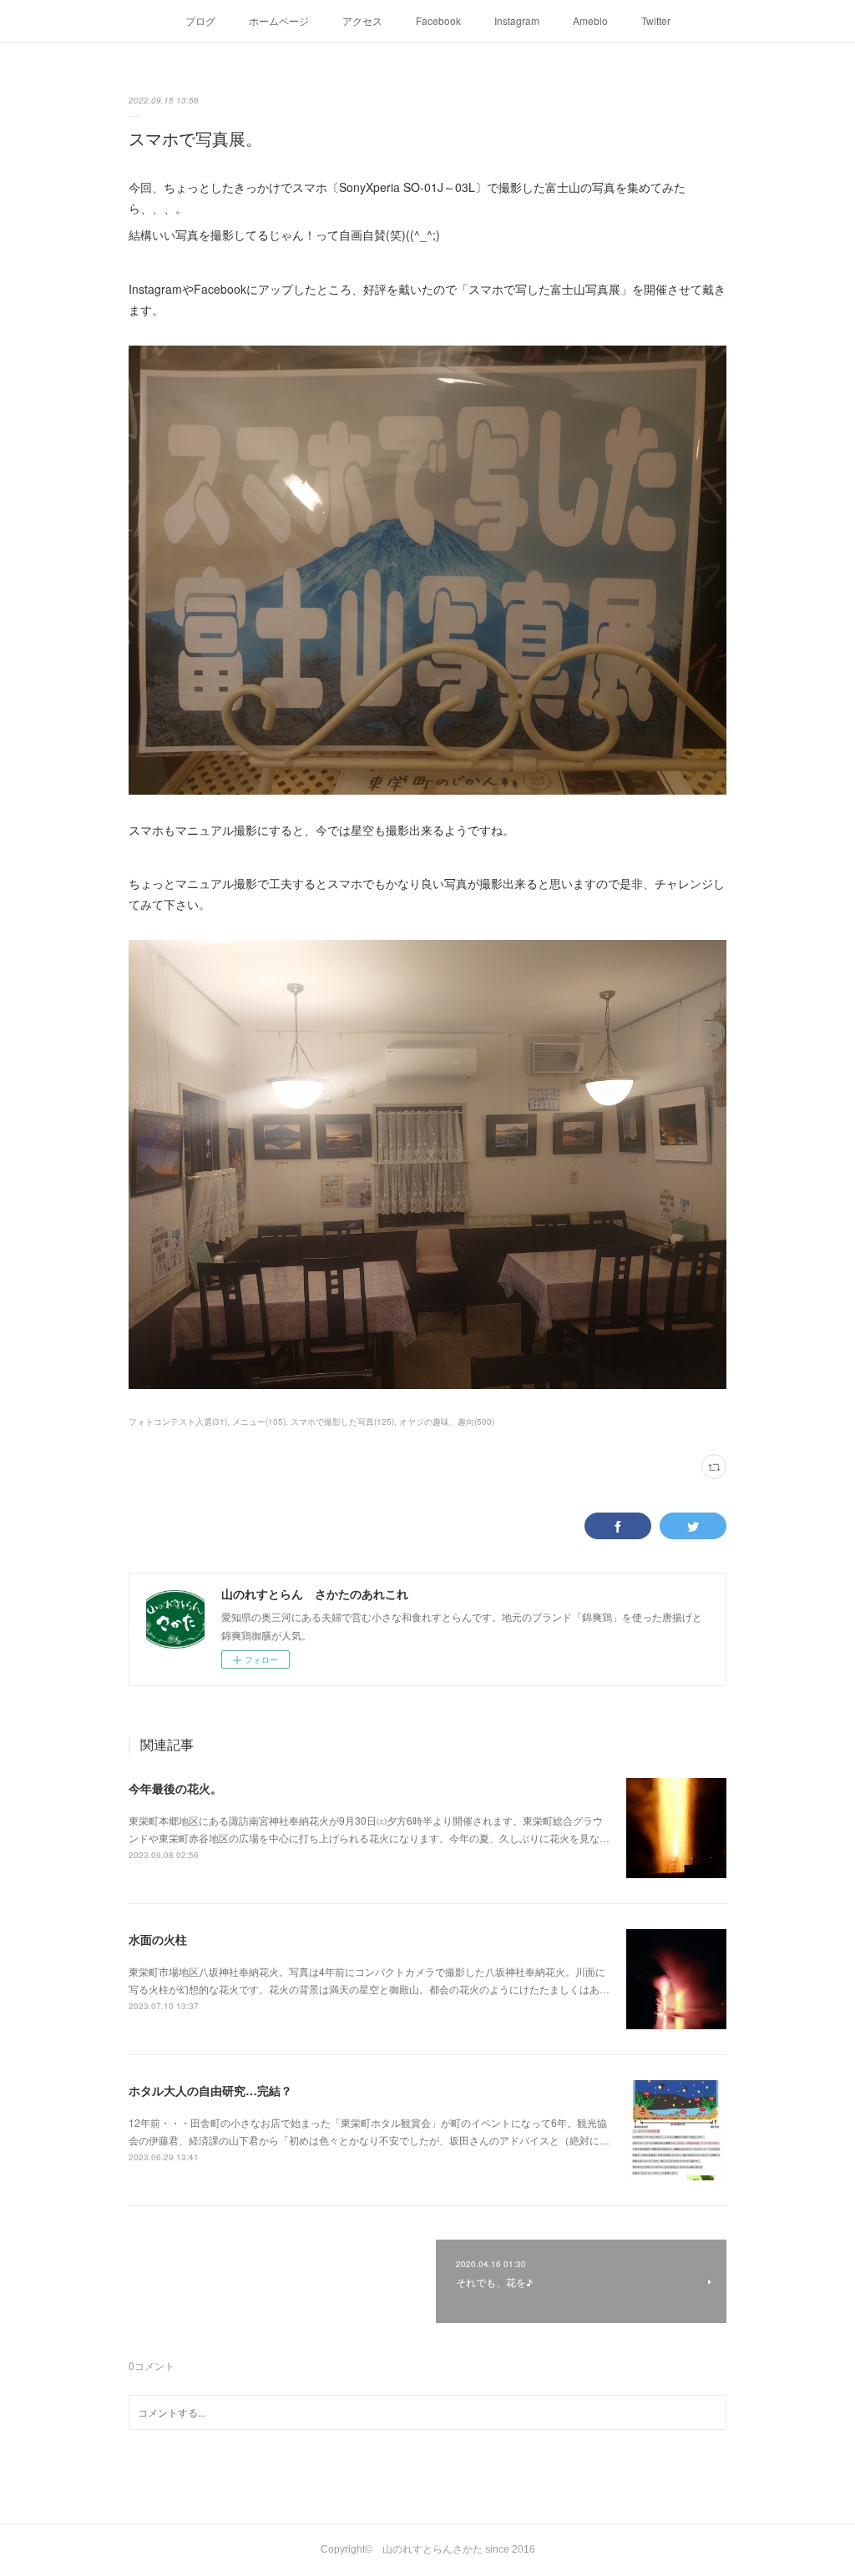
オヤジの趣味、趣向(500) (447, 1422)
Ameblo (590, 20)
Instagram (517, 20)
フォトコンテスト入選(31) (178, 1422)
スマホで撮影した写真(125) (342, 1422)
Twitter (656, 20)
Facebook (438, 20)
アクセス (362, 20)
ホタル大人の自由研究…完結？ (210, 2090)
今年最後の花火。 (175, 1788)
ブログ (200, 20)
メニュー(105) (259, 1422)
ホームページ (279, 20)
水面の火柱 (158, 1939)
